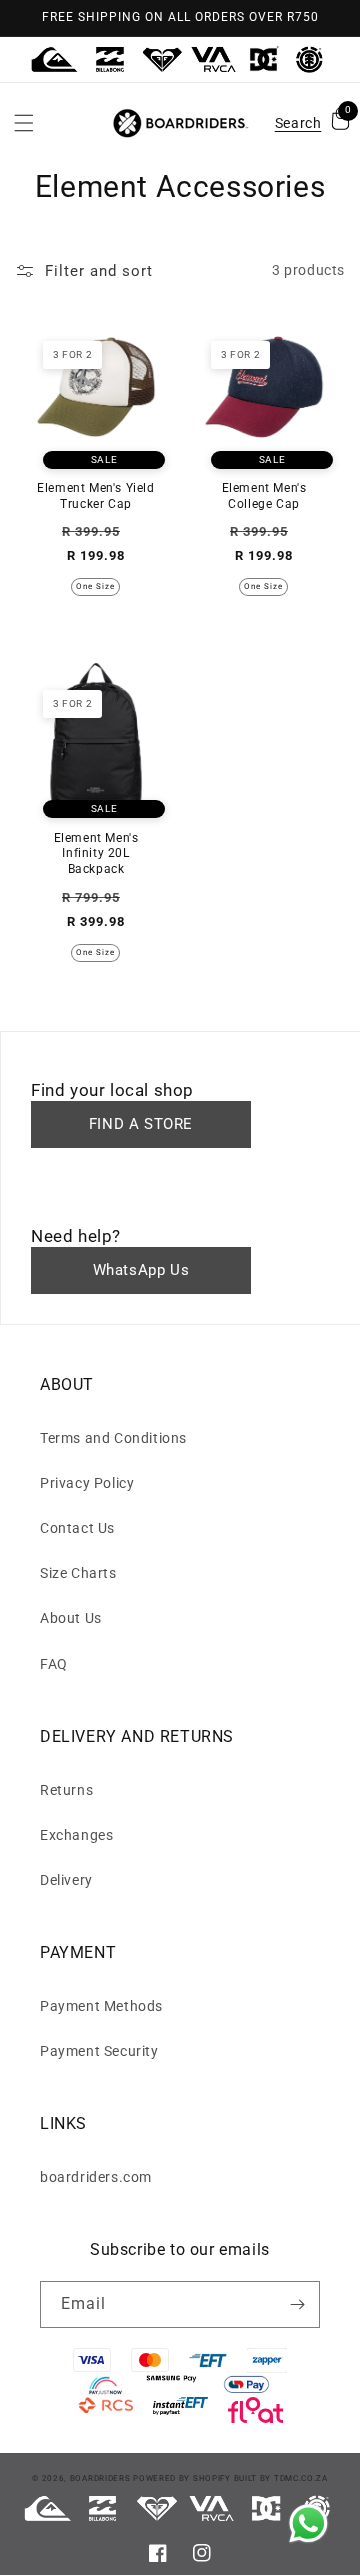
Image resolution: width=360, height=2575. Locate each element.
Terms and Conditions (113, 1438)
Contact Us (77, 1528)
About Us (71, 1618)
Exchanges (76, 1835)
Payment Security (99, 2051)
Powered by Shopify (182, 2478)
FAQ (54, 1664)
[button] (24, 123)
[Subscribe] (297, 2304)
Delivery (66, 1880)
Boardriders (100, 2478)
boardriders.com (96, 2177)
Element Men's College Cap (264, 496)
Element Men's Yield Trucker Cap (95, 496)
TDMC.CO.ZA (301, 2478)
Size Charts (78, 1573)
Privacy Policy (87, 1483)
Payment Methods (101, 2006)
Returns (66, 1790)
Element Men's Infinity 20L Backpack (96, 853)
